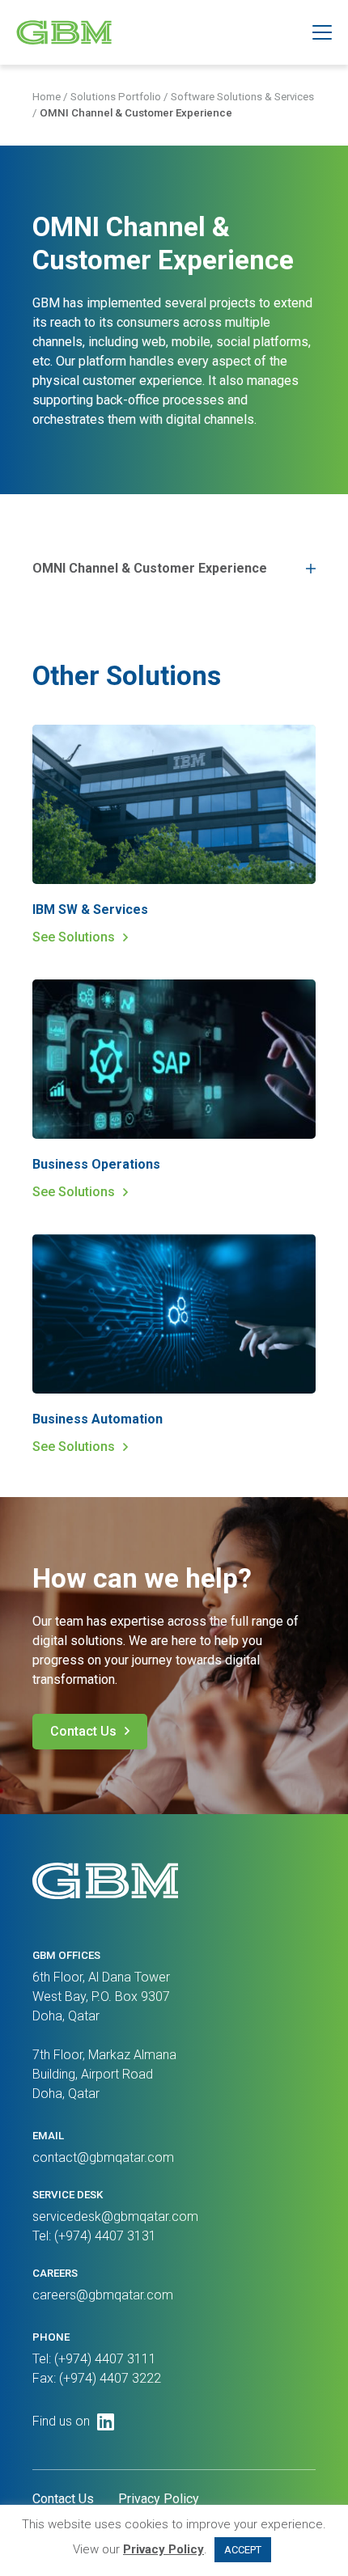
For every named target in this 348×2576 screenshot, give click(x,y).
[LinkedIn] (106, 2422)
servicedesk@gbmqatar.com (115, 2216)
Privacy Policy (159, 2499)
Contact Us (83, 1731)
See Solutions (74, 937)
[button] (322, 32)
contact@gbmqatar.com (103, 2157)
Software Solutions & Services (242, 97)
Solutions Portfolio (116, 97)
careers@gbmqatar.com (103, 2295)
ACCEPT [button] (243, 2550)
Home (47, 97)
